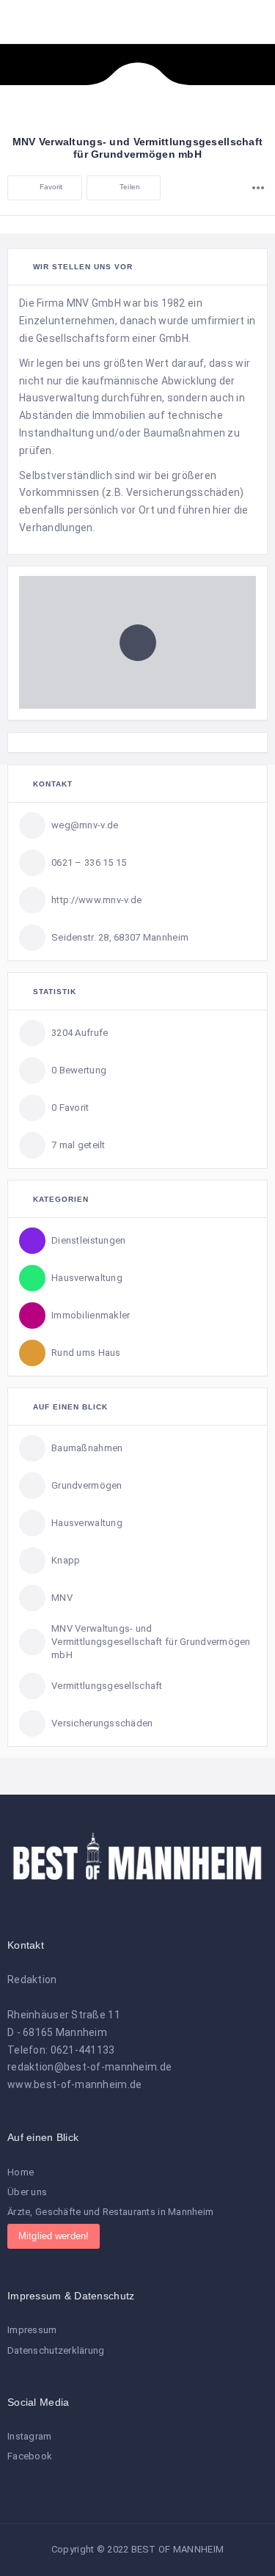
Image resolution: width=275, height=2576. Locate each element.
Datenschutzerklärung (56, 2350)
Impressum (32, 2330)
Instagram (30, 2436)
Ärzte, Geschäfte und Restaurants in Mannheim (110, 2212)
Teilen (129, 187)
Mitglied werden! (54, 2236)
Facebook (30, 2456)
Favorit (49, 187)
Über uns (27, 2192)
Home (21, 2172)
